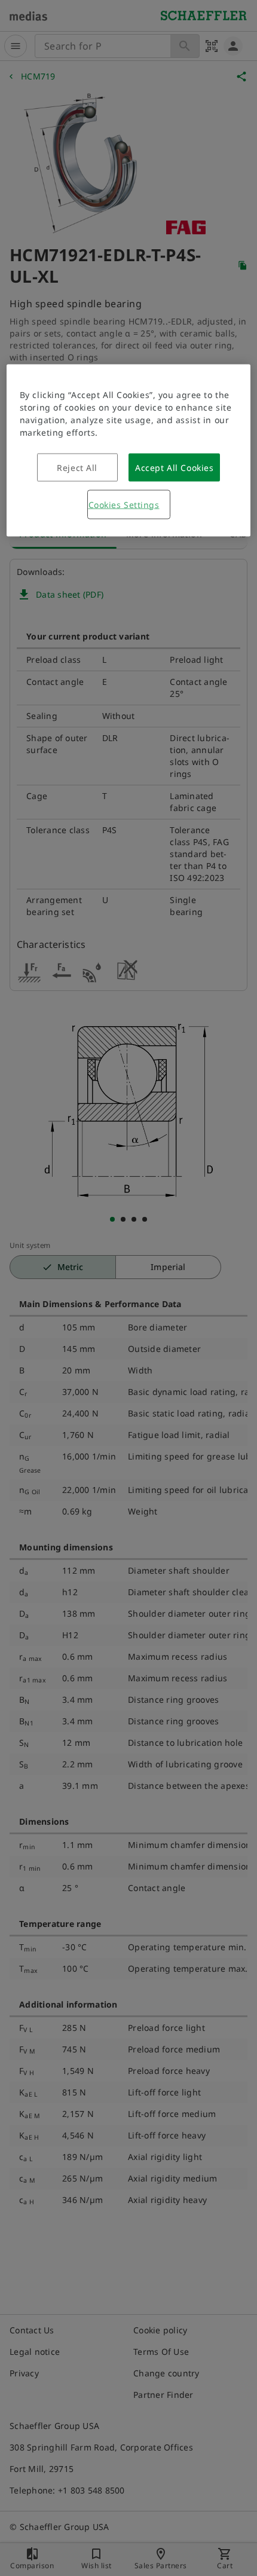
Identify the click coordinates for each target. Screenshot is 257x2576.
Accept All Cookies (174, 467)
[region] (129, 450)
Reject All (77, 467)
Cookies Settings (124, 504)
